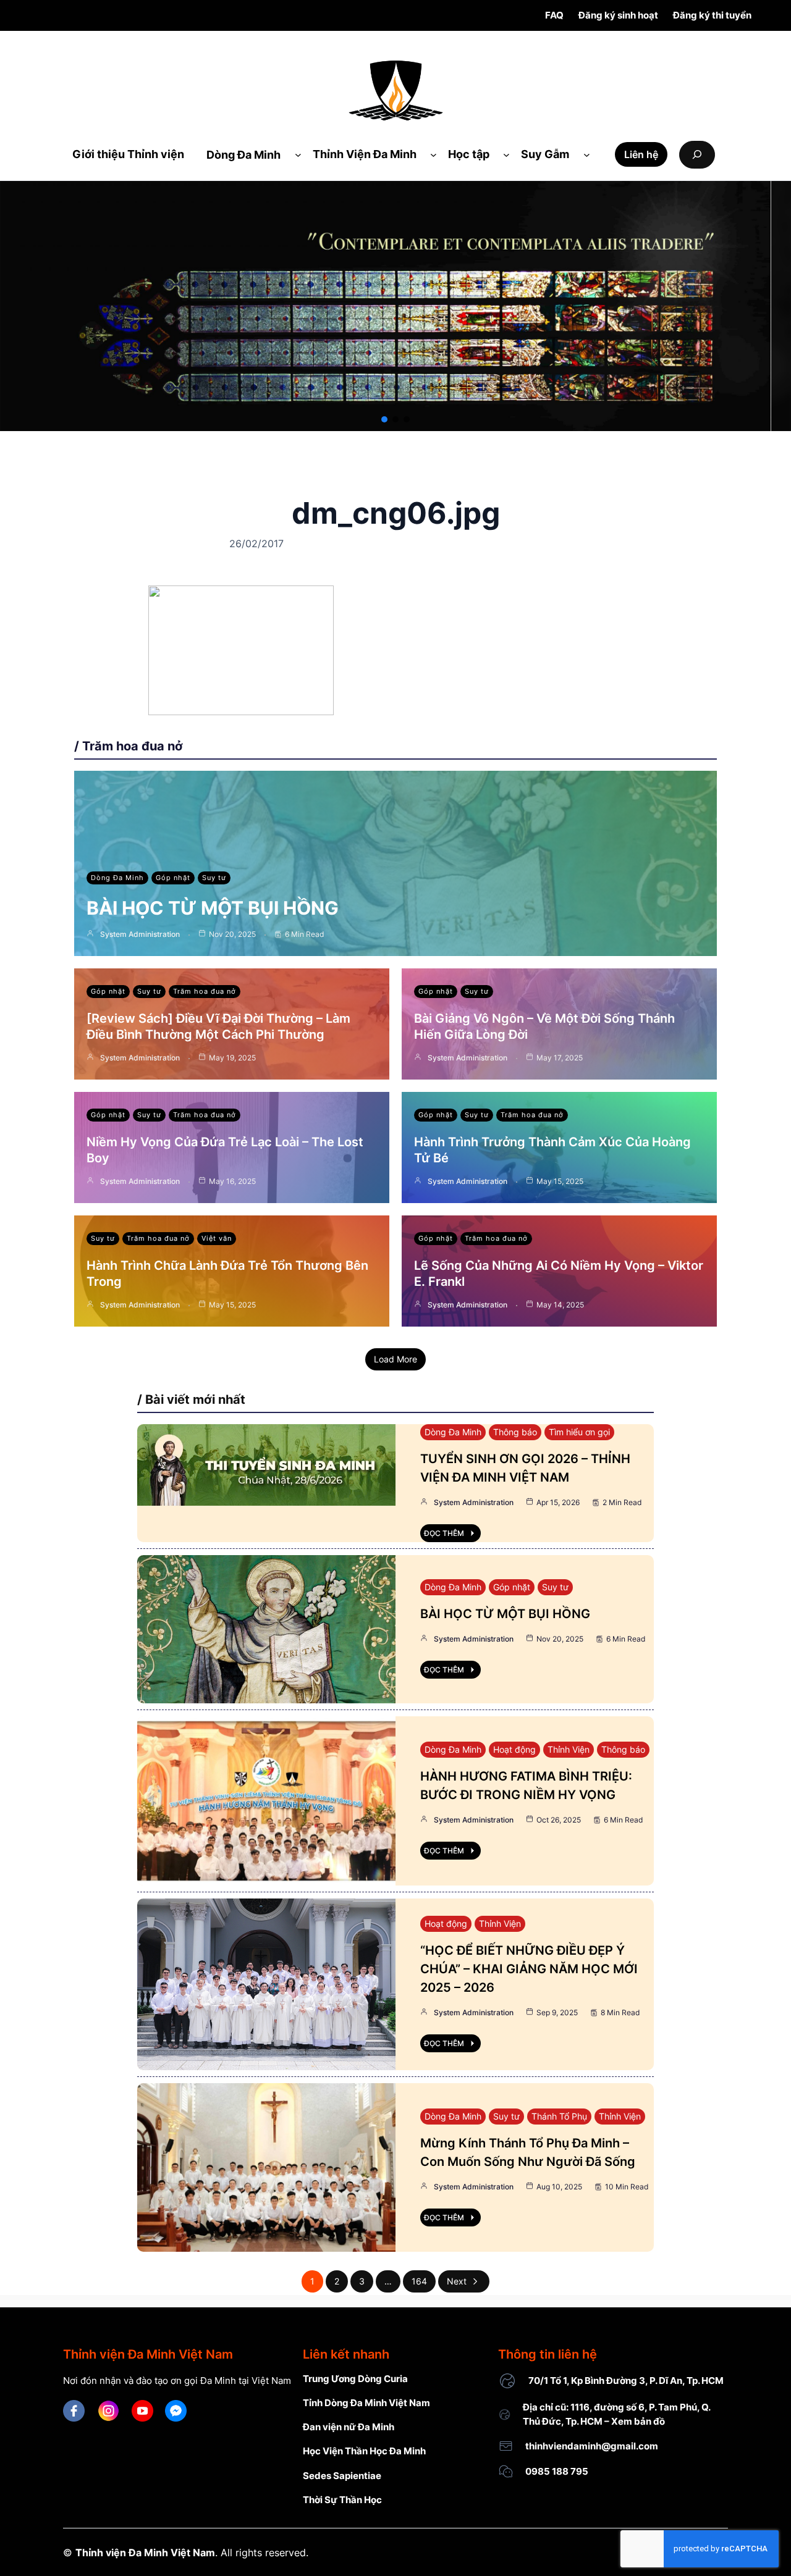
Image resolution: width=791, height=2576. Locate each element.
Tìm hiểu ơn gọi (579, 1432)
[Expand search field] (697, 155)
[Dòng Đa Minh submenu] (298, 155)
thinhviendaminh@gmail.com (592, 2446)
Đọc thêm (444, 1533)
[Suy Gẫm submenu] (587, 155)
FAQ (554, 15)
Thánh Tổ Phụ (559, 2116)
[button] (384, 419)
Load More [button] (395, 1359)
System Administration (140, 934)
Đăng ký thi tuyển (712, 15)
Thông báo (515, 1432)
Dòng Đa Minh (117, 878)
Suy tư (214, 878)
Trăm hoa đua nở (205, 991)
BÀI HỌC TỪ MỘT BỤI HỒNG (213, 908)
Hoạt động (514, 1749)
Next (457, 2281)
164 (419, 2281)
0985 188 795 (557, 2471)
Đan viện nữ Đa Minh (349, 2427)
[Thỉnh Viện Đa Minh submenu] (434, 155)
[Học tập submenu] (506, 155)
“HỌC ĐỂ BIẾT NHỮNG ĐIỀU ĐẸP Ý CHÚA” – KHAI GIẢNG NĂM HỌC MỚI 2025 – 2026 (529, 1969)
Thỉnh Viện (569, 1749)
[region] (395, 306)
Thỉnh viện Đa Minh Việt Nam (145, 2553)
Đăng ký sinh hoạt (618, 15)
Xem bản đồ (638, 2421)
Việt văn (217, 1238)
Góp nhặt (173, 878)
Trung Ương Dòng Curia (355, 2379)
